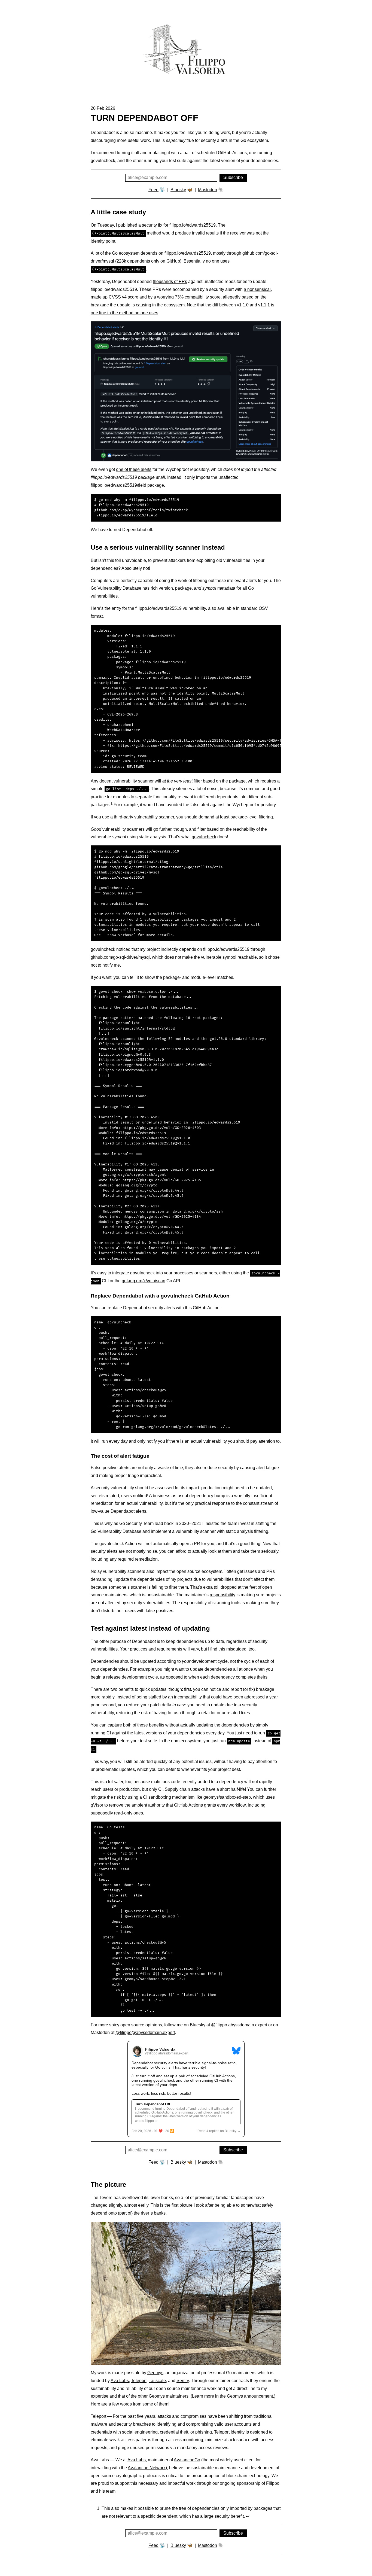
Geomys (155, 2373)
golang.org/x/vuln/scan (144, 1281)
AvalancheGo (187, 2460)
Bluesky (178, 190)
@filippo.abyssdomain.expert (239, 2025)
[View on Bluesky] (236, 2051)
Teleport (139, 2381)
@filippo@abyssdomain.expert (145, 2033)
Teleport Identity (229, 2432)
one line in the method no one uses (124, 313)
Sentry (183, 2381)
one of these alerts (134, 469)
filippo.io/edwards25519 (193, 225)
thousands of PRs (170, 281)
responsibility (222, 1595)
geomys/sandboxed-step (227, 1797)
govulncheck (204, 837)
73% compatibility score (198, 297)
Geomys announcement (250, 2396)
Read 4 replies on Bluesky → (219, 2131)
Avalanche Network (147, 2468)
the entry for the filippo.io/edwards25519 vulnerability (155, 608)
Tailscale (157, 2381)
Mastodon (208, 190)
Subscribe (233, 177)
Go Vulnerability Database (116, 588)
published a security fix (140, 225)
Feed (153, 190)
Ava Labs (120, 2381)
